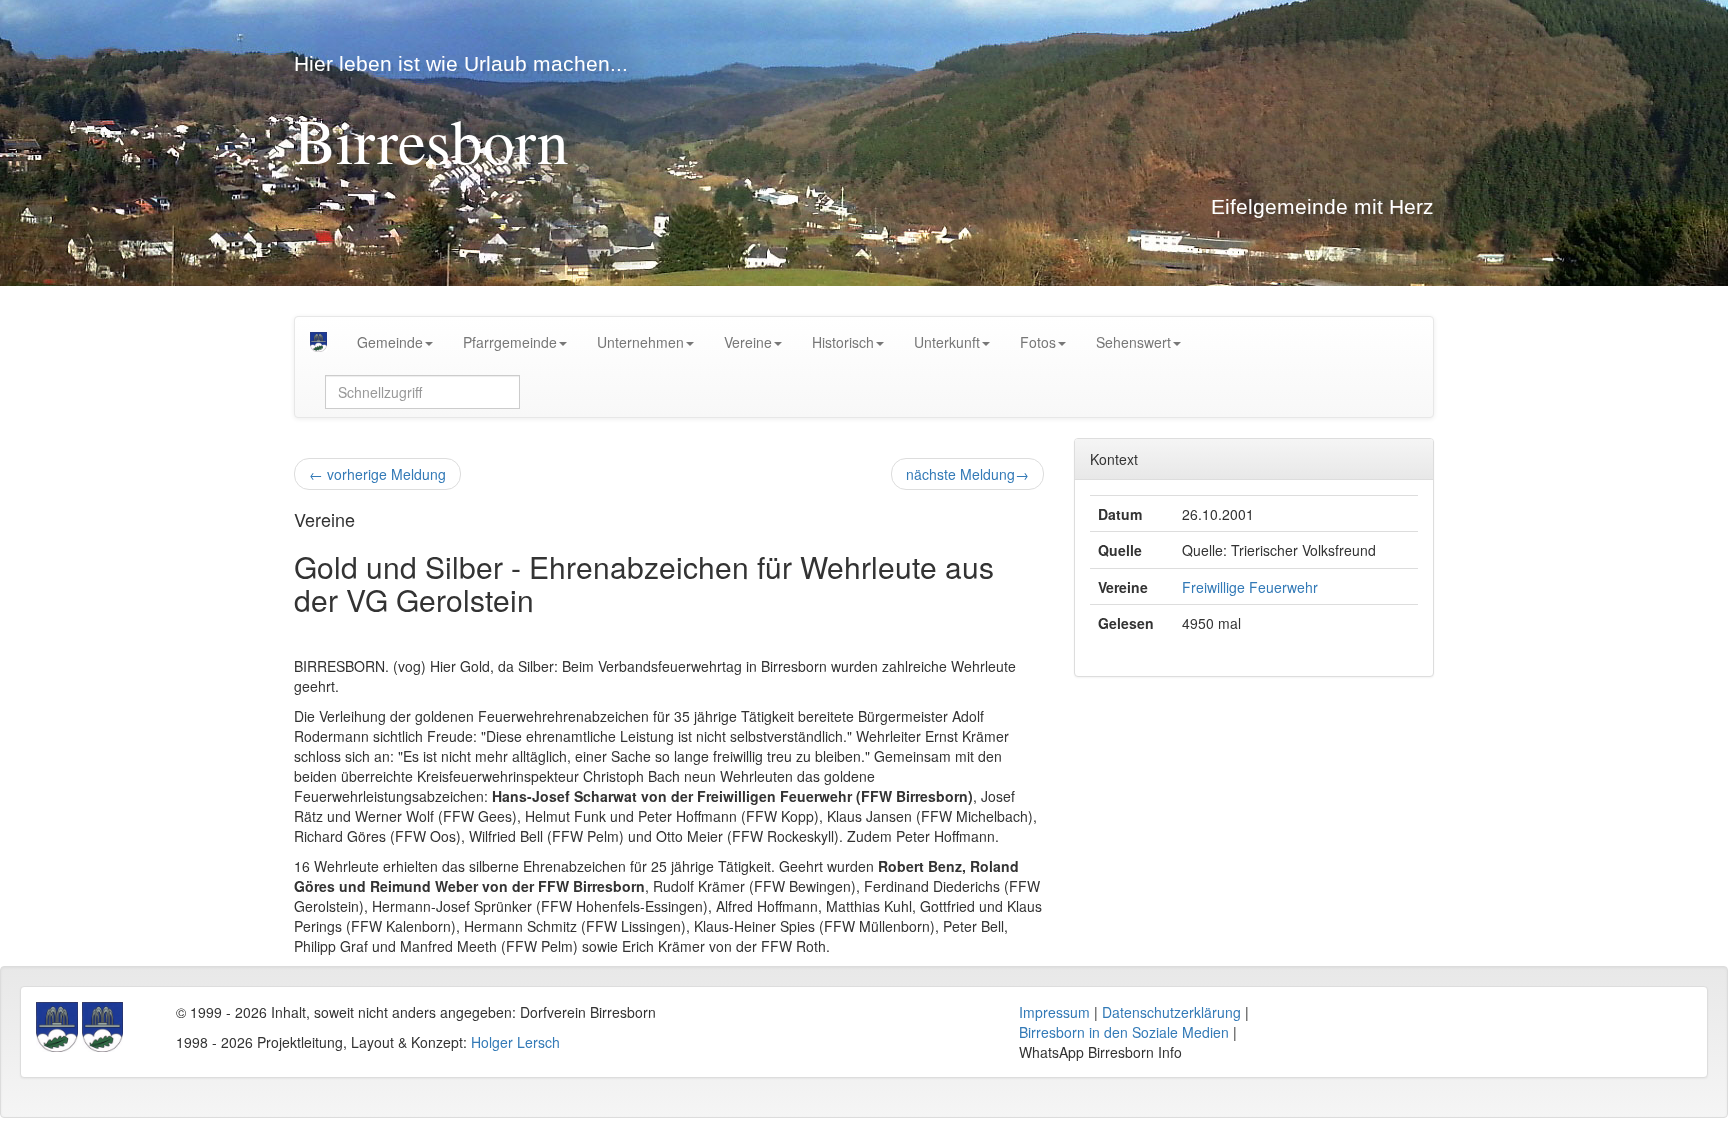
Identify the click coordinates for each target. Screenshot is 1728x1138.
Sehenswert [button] (1133, 342)
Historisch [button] (843, 342)
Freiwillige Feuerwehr (1250, 587)
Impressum (1054, 1012)
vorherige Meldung (377, 474)
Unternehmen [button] (640, 342)
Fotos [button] (1038, 342)
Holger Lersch (515, 1042)
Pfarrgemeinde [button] (510, 342)
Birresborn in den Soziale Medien (1124, 1032)
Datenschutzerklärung (1171, 1012)
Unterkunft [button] (947, 342)
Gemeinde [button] (390, 342)
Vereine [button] (748, 342)
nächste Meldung (967, 474)
